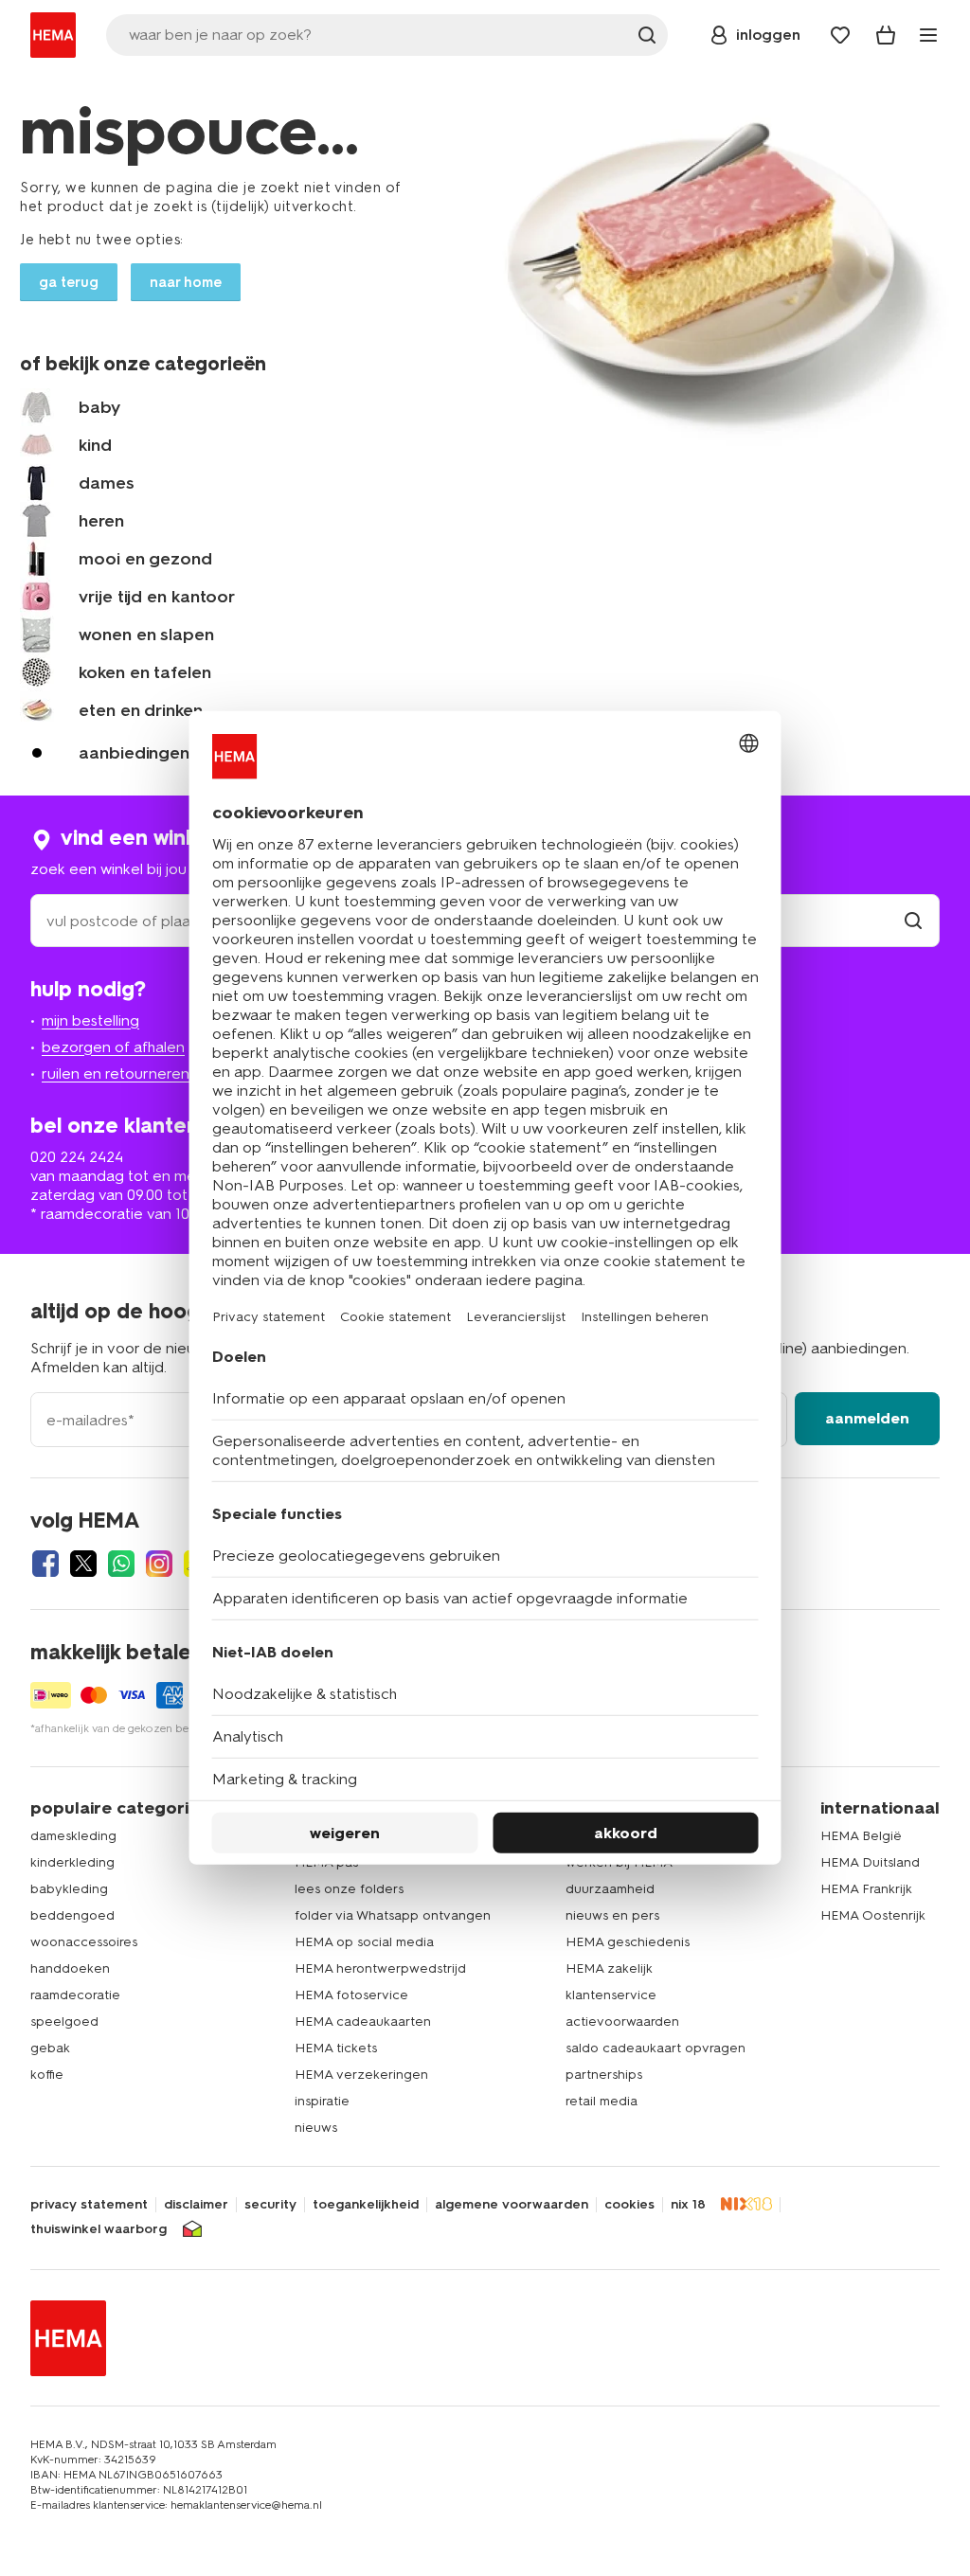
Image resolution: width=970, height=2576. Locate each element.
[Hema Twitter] (83, 1564)
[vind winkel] (913, 921)
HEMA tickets (336, 2048)
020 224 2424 (77, 1157)
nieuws (316, 2128)
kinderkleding (72, 1862)
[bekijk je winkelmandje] (886, 35)
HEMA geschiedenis (628, 1942)
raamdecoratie (75, 1995)
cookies (629, 2205)
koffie (47, 2075)
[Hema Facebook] (45, 1564)
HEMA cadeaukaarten (363, 2021)
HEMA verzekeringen (361, 2075)
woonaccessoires (84, 1942)
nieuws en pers (612, 1915)
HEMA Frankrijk (866, 1889)
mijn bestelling (90, 1020)
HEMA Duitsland (870, 1862)
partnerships (604, 2075)
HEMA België (861, 1836)
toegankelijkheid (366, 2205)
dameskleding (73, 1836)
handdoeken (70, 1968)
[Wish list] (840, 35)
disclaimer (196, 2205)
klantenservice (611, 1995)
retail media (602, 2101)
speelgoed (64, 2021)
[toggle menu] (928, 35)
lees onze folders (349, 1889)
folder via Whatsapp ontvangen (393, 1915)
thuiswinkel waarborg (99, 2229)
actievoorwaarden (622, 2021)
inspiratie (322, 2101)
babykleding (69, 1889)
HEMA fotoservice (351, 1995)
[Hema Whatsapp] (121, 1564)
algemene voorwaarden (512, 2205)
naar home (186, 282)
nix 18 (688, 2205)
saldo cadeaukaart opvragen (656, 2048)
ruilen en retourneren (116, 1073)
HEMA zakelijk (609, 1968)
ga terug (69, 282)
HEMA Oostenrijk (873, 1915)
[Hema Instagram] (159, 1564)
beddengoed (72, 1915)
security (270, 2205)
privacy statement (89, 2205)
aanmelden (867, 1418)
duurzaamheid (610, 1889)
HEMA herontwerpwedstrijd (380, 1968)
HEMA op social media (364, 1942)
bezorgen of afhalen (113, 1047)
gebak (50, 2048)
